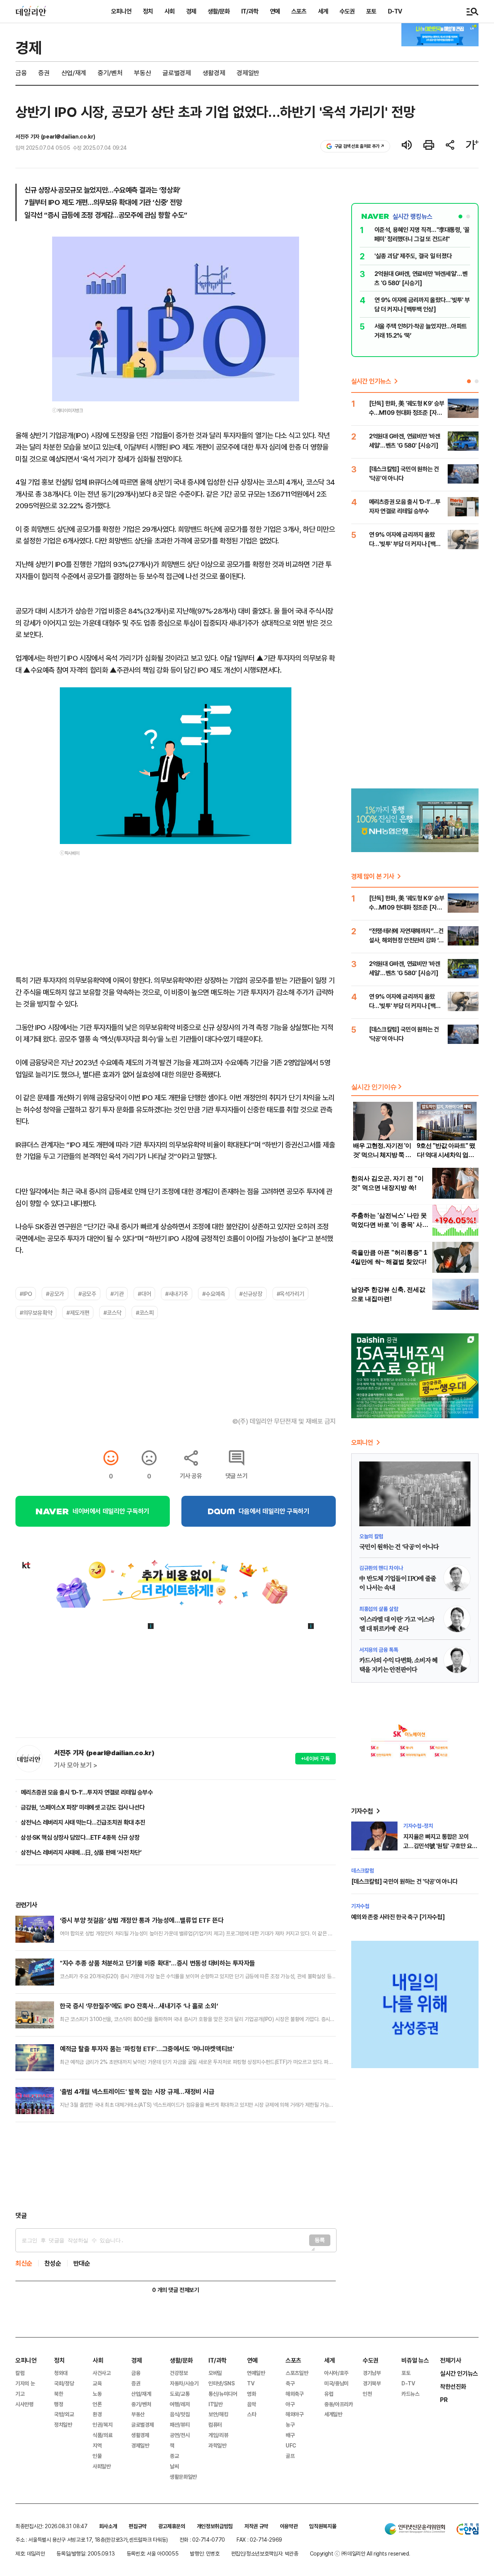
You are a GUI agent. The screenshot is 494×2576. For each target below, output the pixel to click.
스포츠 (299, 11)
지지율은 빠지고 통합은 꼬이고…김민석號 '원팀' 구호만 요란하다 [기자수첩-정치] (440, 1846)
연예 (275, 11)
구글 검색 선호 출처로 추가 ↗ (360, 146)
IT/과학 (250, 11)
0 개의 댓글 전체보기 (175, 2290)
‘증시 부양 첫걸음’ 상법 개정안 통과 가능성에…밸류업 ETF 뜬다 (142, 1920)
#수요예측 (214, 1294)
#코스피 (145, 1313)
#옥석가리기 (291, 1294)
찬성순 (53, 2263)
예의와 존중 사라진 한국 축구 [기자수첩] (398, 1917)
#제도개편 (78, 1313)
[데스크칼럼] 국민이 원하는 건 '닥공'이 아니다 (404, 1881)
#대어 (144, 1294)
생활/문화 (219, 11)
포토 (371, 11)
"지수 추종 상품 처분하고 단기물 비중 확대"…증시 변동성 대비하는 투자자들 (157, 1963)
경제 (191, 11)
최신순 (24, 2263)
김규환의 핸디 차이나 (381, 1568)
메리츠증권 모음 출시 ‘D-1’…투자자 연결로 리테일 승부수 (87, 1792)
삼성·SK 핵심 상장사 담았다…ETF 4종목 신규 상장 (80, 1837)
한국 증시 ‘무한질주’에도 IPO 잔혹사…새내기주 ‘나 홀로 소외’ (139, 2006)
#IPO (26, 1294)
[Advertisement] (176, 2167)
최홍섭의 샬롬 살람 (379, 1609)
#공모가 (55, 1294)
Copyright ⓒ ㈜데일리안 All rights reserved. (360, 2553)
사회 (169, 11)
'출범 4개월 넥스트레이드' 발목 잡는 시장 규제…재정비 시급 (137, 2091)
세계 (323, 11)
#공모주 (87, 1294)
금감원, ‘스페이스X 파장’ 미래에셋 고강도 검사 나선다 (83, 1807)
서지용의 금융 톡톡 (379, 1650)
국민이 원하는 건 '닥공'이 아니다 (399, 1547)
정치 (148, 11)
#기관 (117, 1294)
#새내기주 (177, 1294)
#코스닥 (112, 1313)
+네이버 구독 (316, 1758)
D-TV (395, 11)
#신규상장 (251, 1294)
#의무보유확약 (36, 1313)
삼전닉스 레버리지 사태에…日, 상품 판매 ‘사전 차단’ (81, 1852)
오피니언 (121, 11)
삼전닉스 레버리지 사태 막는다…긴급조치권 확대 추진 (83, 1822)
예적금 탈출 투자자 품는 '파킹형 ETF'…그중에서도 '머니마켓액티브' (147, 2049)
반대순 (82, 2263)
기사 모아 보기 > (76, 1765)
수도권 (347, 11)
